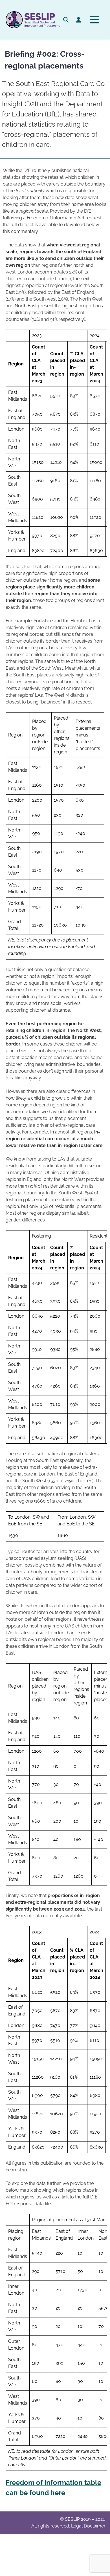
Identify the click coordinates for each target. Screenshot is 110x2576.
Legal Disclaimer (88, 2526)
